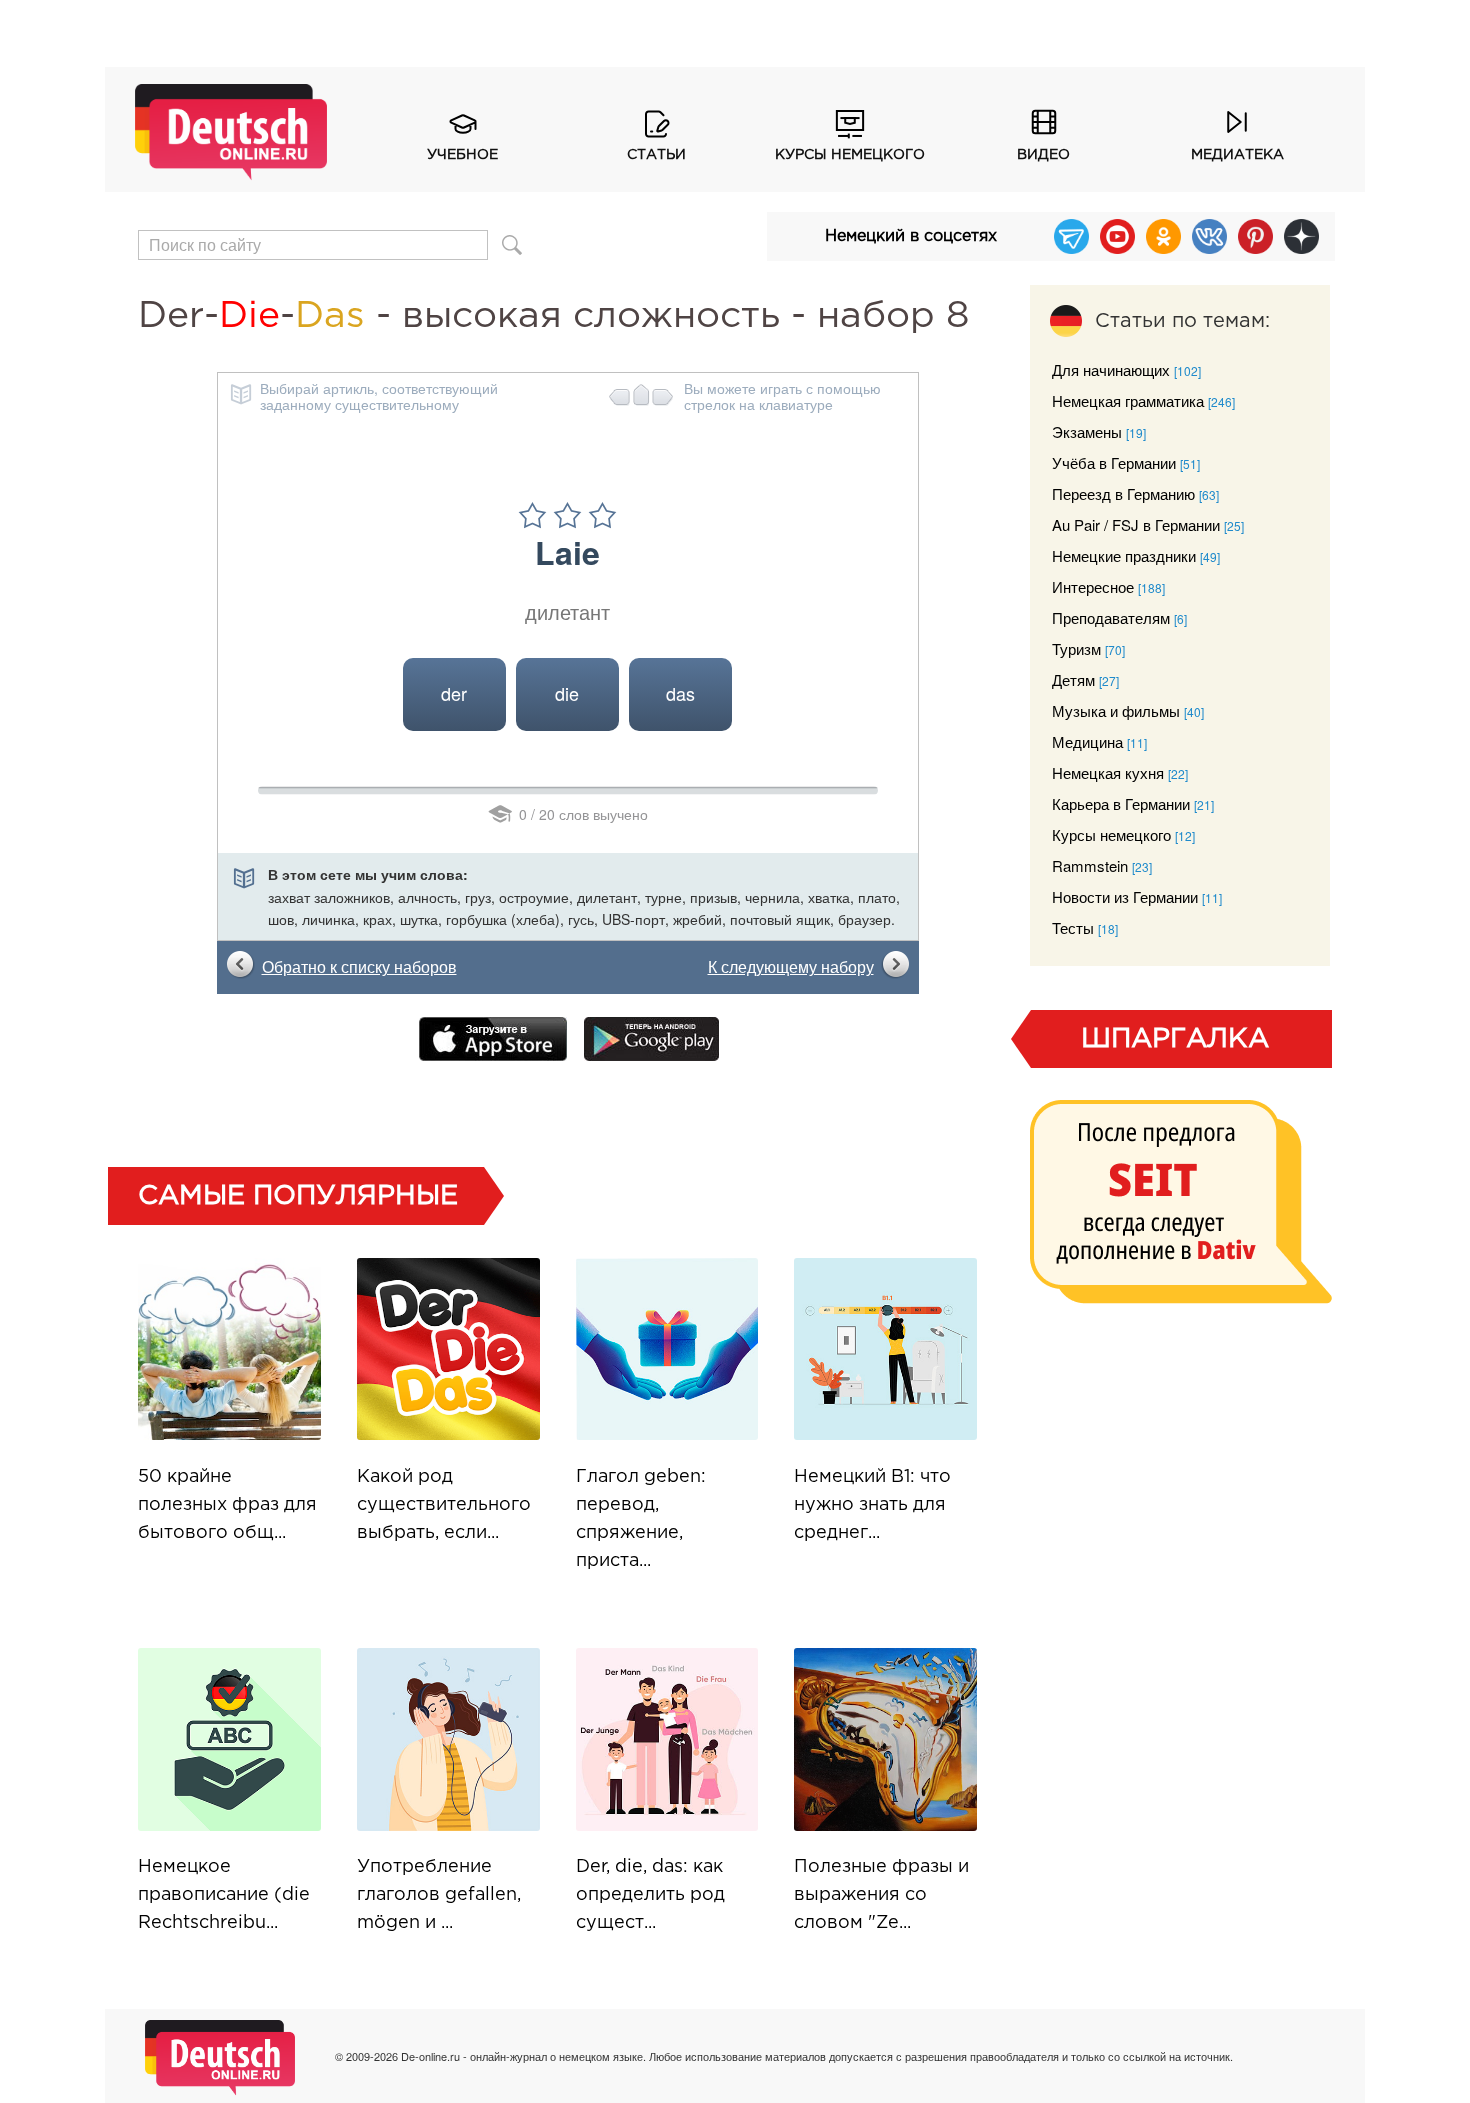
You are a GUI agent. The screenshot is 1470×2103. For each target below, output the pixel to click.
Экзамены (1087, 431)
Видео (1043, 155)
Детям (1073, 679)
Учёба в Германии (1114, 462)
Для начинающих (1111, 369)
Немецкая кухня (1108, 772)
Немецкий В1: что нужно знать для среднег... (872, 1505)
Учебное (462, 155)
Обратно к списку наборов (359, 966)
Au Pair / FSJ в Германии (1136, 524)
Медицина (1087, 741)
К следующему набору (791, 966)
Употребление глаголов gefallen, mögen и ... (439, 1895)
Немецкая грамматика (1128, 400)
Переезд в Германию (1123, 493)
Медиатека (1237, 155)
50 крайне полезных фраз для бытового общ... (227, 1505)
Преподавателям (1111, 617)
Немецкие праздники (1124, 555)
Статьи (656, 155)
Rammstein (1090, 865)
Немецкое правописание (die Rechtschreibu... (224, 1895)
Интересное (1093, 586)
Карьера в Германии (1121, 803)
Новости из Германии (1125, 896)
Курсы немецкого (850, 155)
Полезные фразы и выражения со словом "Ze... (881, 1895)
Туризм (1076, 648)
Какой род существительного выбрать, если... (444, 1505)
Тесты (1073, 927)
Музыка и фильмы (1116, 710)
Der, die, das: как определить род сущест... (650, 1895)
